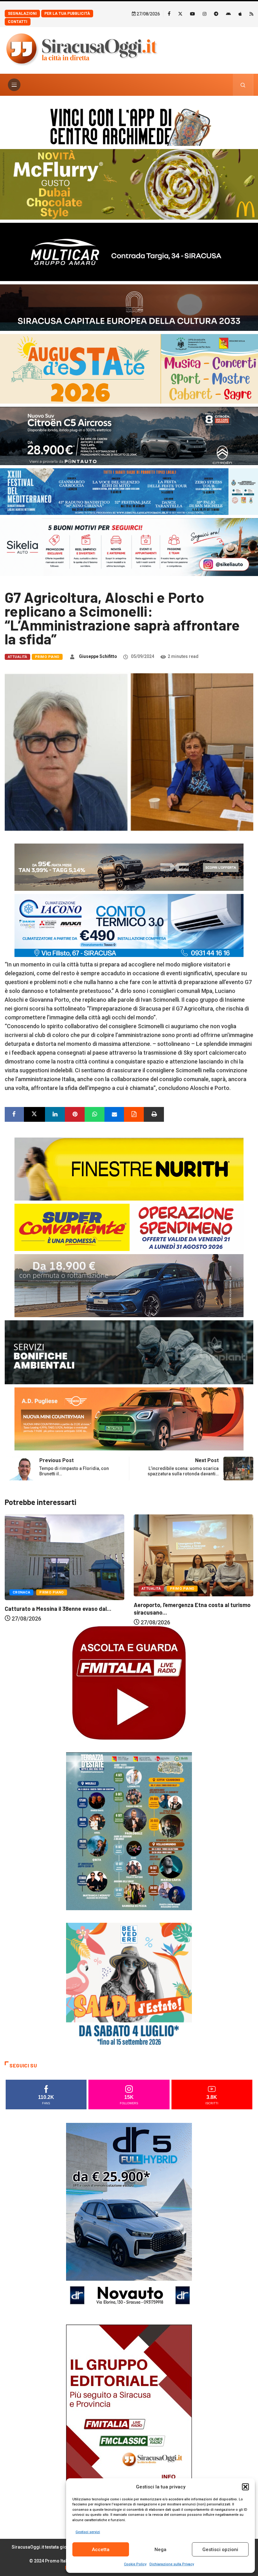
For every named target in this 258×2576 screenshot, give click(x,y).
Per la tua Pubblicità (67, 14)
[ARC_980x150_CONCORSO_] (129, 126)
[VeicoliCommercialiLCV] (129, 251)
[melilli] (129, 1831)
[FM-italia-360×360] (129, 1683)
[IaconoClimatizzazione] (129, 925)
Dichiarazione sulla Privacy (172, 2564)
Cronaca (150, 1587)
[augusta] (129, 368)
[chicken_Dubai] (129, 184)
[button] (245, 2487)
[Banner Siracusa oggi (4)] (129, 435)
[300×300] (129, 1985)
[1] (129, 2419)
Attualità (17, 657)
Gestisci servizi (88, 2532)
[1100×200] (129, 307)
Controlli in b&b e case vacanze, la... (179, 1603)
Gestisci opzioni (220, 2550)
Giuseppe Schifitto (98, 656)
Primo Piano (47, 657)
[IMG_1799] (129, 1227)
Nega (160, 2550)
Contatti (18, 22)
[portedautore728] (129, 1169)
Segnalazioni (22, 14)
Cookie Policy (135, 2564)
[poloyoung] (129, 1285)
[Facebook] (169, 14)
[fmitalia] (129, 491)
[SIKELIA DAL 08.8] (129, 547)
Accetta (101, 2550)
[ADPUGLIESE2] (129, 1418)
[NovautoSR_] (129, 2217)
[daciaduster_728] (129, 867)
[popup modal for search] (243, 85)
